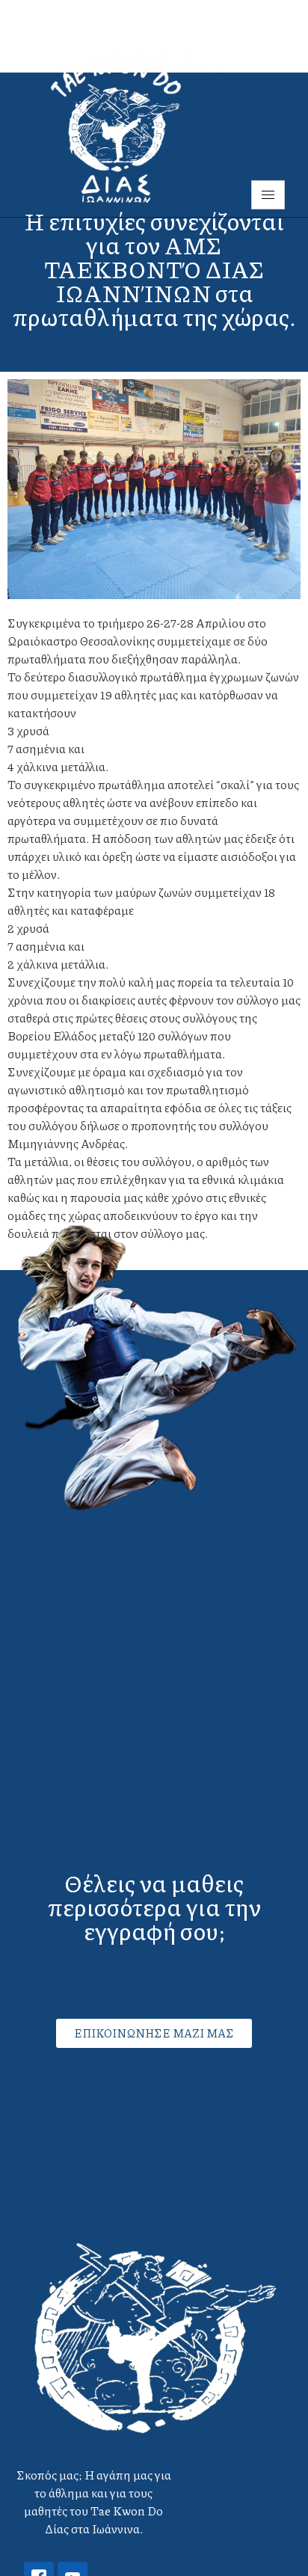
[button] (154, 2033)
